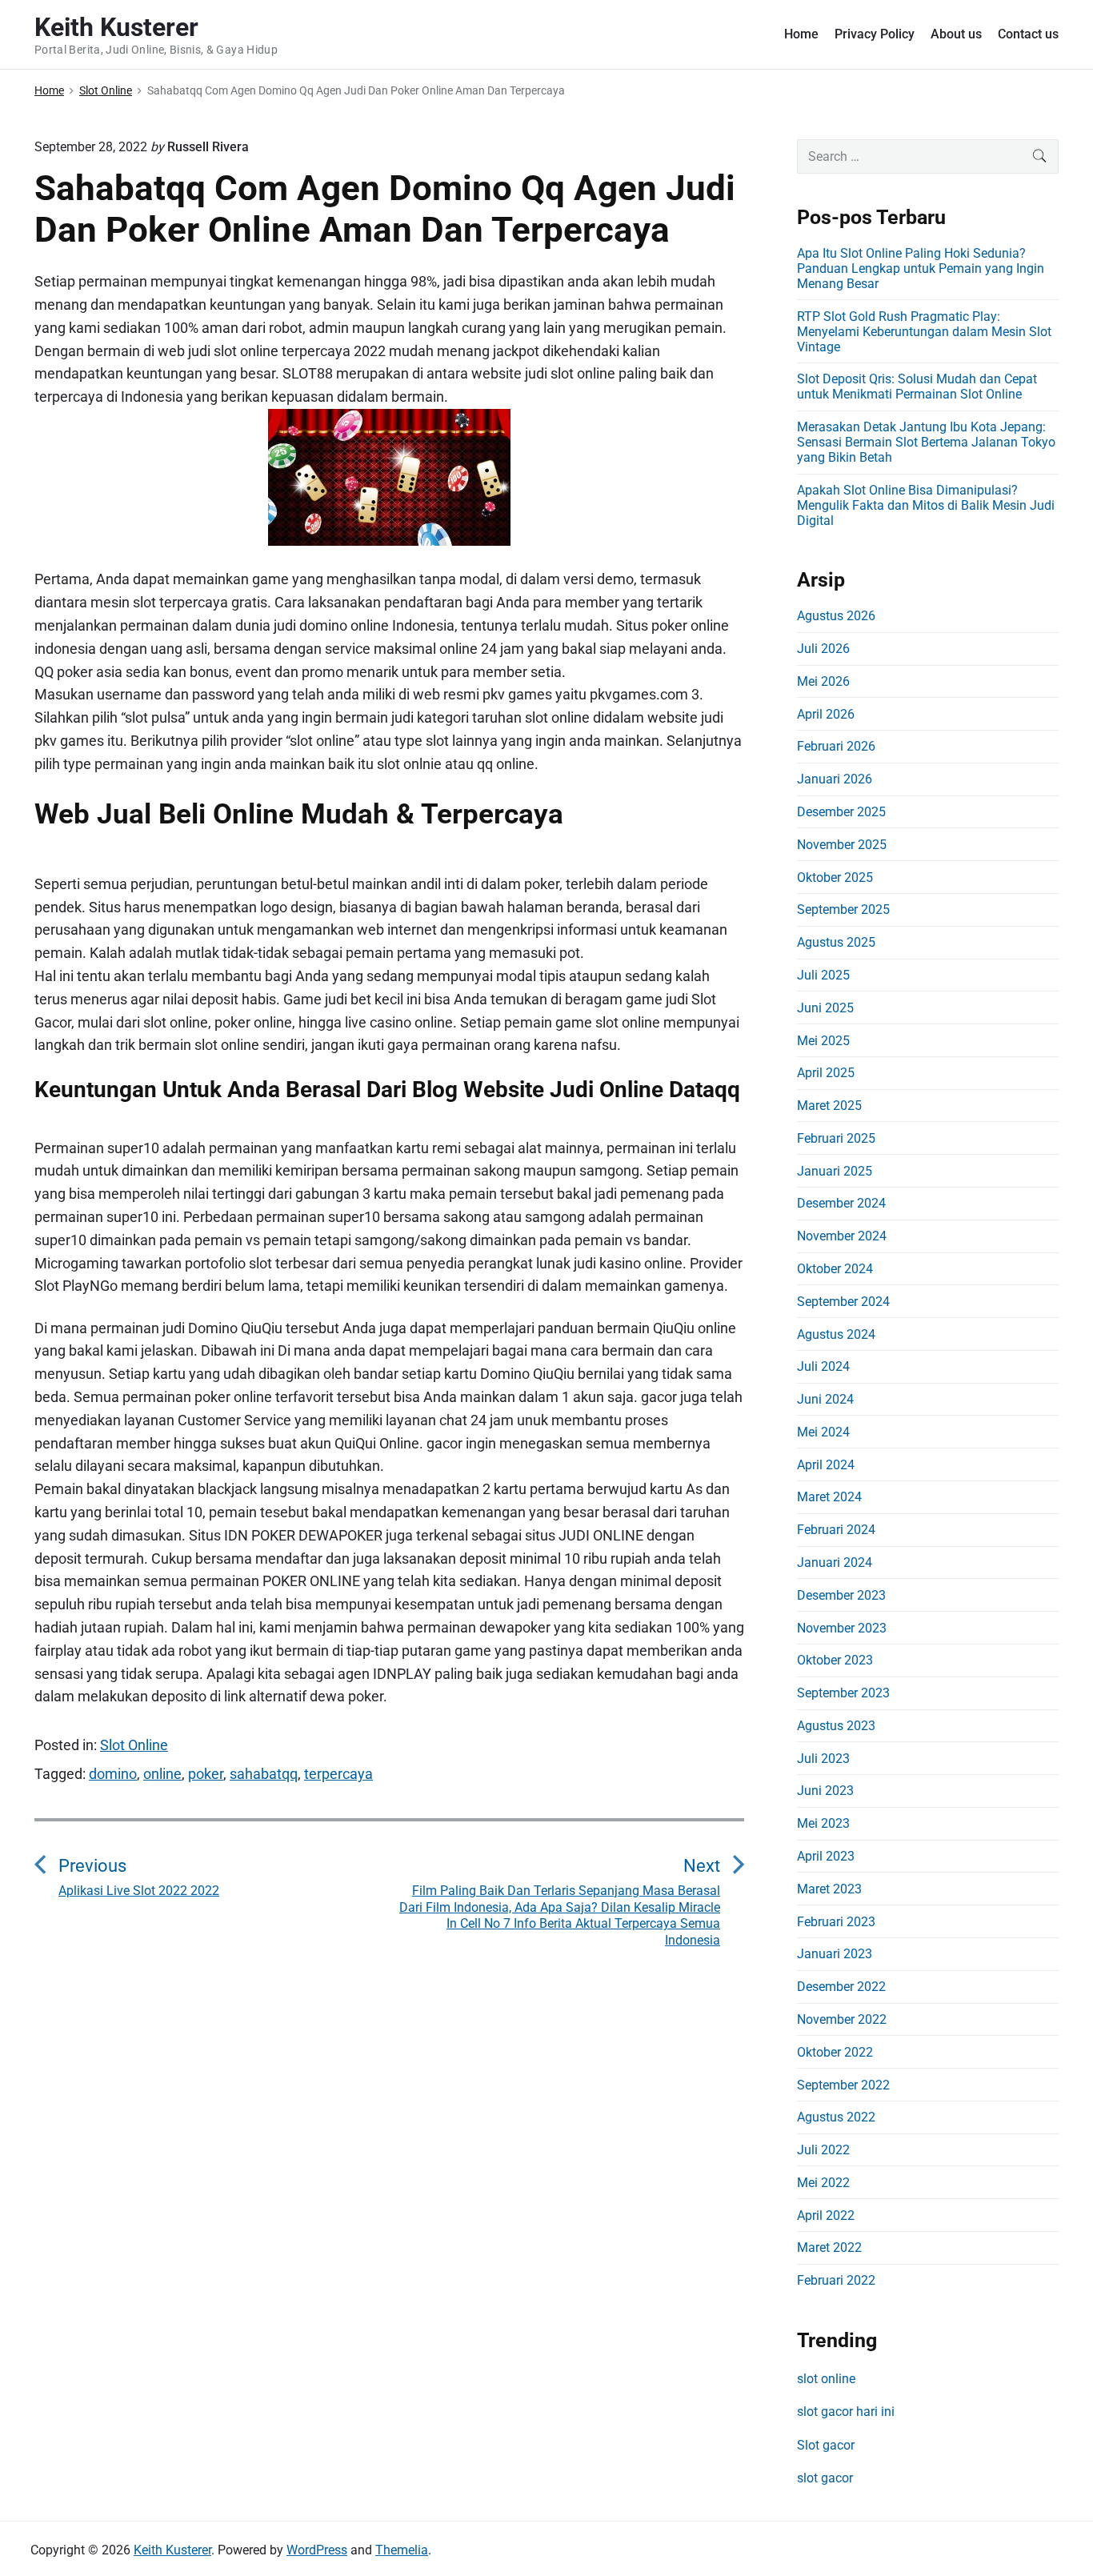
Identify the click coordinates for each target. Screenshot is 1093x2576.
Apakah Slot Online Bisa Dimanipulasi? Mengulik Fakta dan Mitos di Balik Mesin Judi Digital (926, 505)
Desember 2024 (841, 1203)
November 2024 (842, 1236)
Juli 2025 (823, 975)
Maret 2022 (829, 2247)
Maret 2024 (829, 1497)
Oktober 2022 (835, 2052)
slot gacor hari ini (846, 2412)
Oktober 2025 (835, 877)
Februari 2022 (836, 2280)
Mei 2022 (823, 2183)
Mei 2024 (823, 1432)
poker (206, 1774)
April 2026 (826, 714)
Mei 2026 (823, 681)
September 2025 (843, 909)
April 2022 (826, 2215)
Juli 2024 (823, 1366)
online (162, 1774)
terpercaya (338, 1774)
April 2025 (826, 1073)
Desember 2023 (841, 1595)
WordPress (317, 2550)
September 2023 (843, 1693)
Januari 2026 (835, 779)
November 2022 (842, 2019)
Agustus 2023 (836, 1726)
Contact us (1028, 34)
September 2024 (843, 1302)
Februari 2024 (836, 1530)
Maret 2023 (829, 1889)
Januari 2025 (835, 1171)
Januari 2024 (835, 1562)
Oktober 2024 (835, 1269)
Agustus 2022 (836, 2117)
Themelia (402, 2550)
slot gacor (825, 2478)
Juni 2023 (825, 1791)
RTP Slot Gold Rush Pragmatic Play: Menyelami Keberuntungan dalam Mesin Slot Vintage (924, 332)
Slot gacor (826, 2445)
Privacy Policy (875, 34)
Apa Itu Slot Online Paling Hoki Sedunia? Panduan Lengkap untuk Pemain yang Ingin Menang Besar (921, 268)
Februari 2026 (836, 746)
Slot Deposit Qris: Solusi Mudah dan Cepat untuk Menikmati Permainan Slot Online (917, 387)
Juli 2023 (823, 1759)
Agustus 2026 (836, 616)
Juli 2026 (823, 649)
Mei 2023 (823, 1823)
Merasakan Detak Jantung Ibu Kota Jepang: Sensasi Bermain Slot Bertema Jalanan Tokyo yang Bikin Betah (926, 442)
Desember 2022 (841, 1987)
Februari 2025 (836, 1138)
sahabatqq (264, 1774)
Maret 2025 (829, 1106)
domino (113, 1774)
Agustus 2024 (836, 1334)
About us (956, 34)
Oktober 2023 (835, 1660)
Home (801, 34)
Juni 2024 (825, 1399)
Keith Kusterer (172, 2550)
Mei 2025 (823, 1041)
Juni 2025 (825, 1008)
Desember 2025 (841, 812)
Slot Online (134, 1745)
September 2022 (843, 2085)
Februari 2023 (836, 1922)
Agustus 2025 (836, 942)
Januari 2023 (835, 1954)
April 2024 (826, 1465)
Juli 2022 (823, 2150)
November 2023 (842, 1628)
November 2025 (842, 845)
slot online (826, 2379)
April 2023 (826, 1856)
